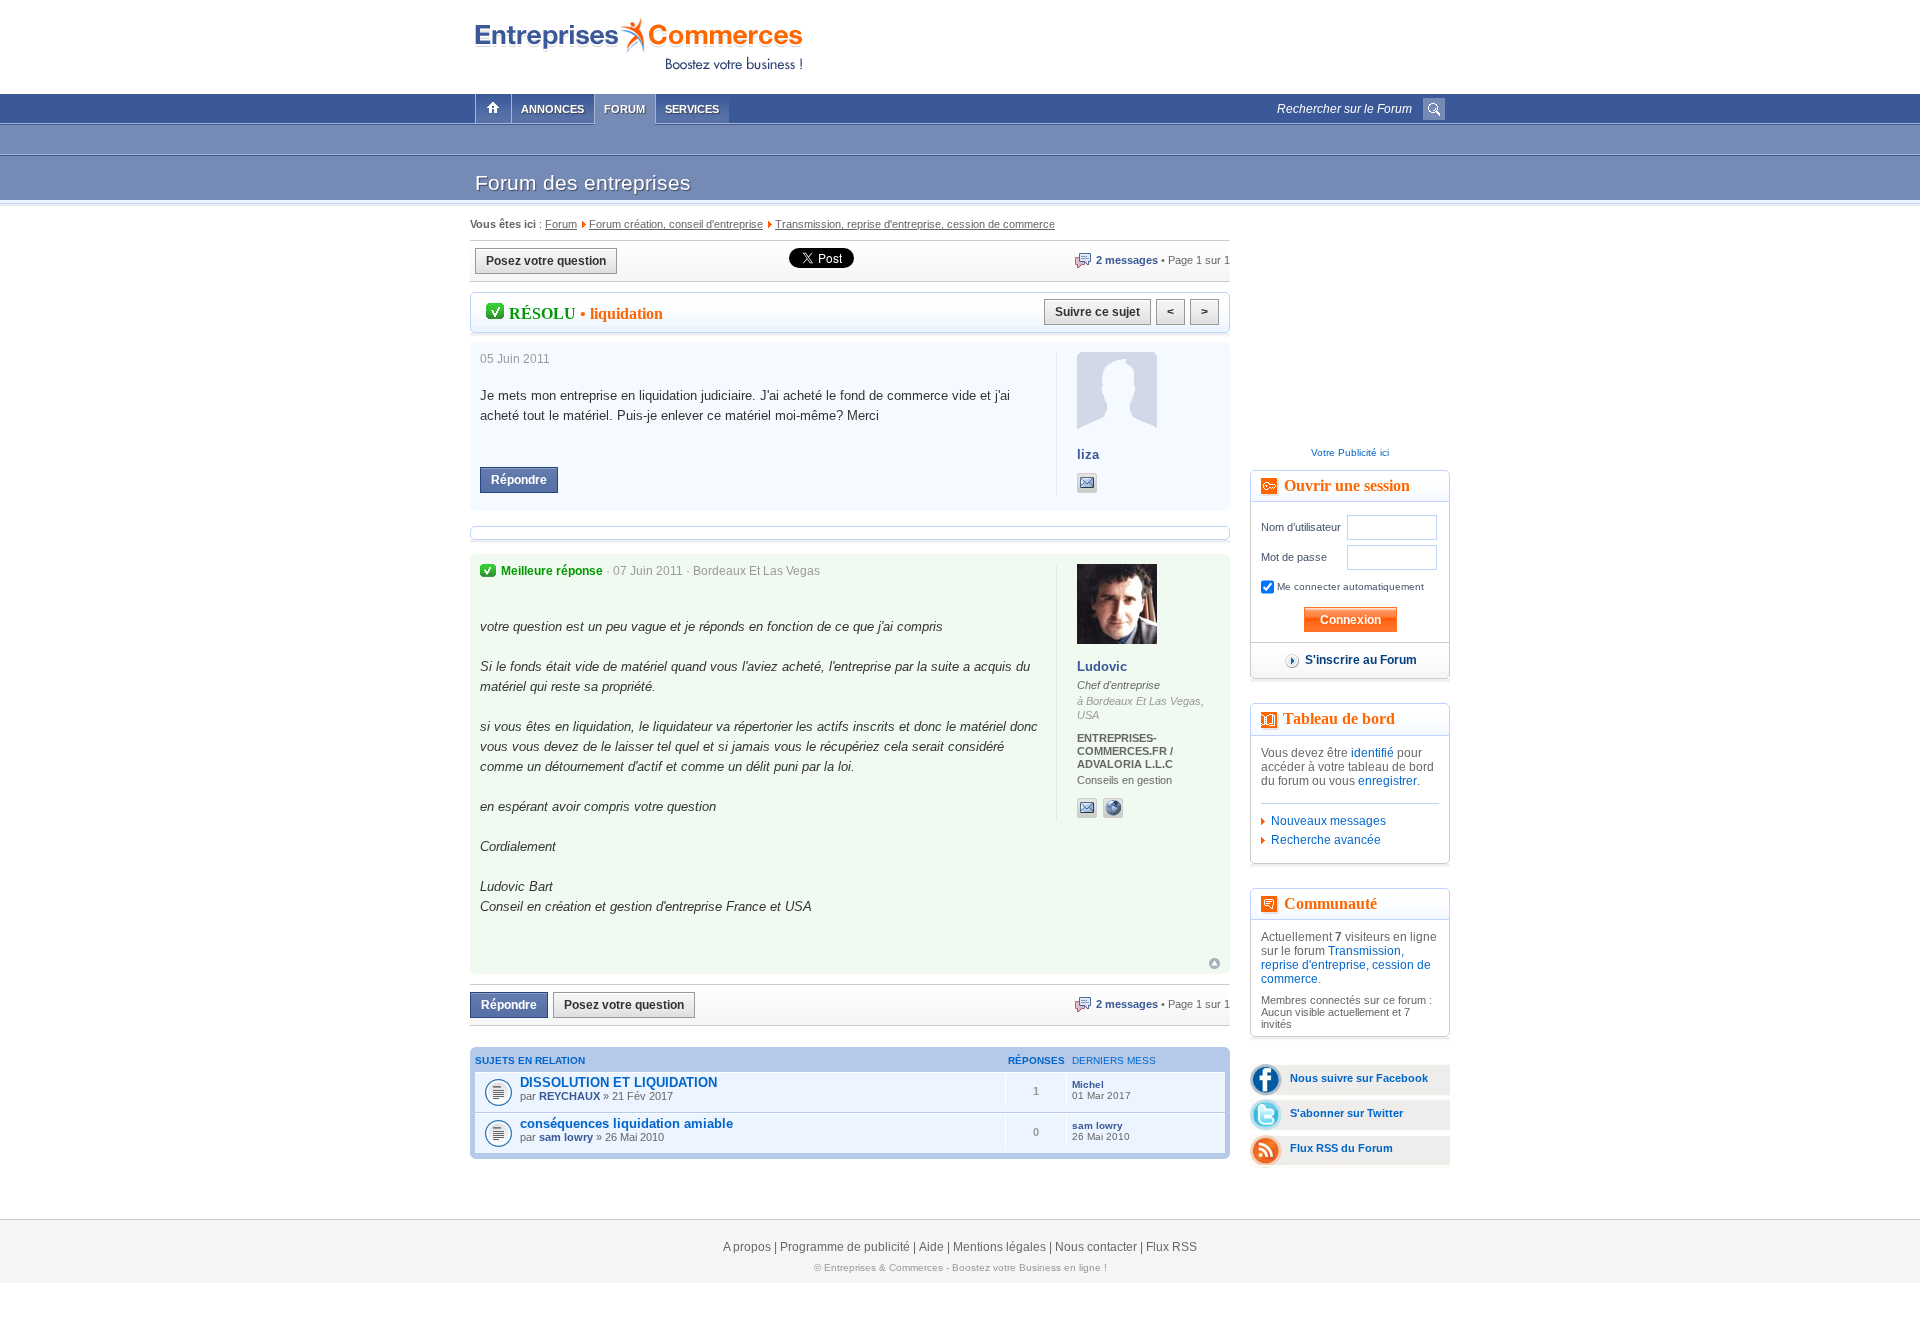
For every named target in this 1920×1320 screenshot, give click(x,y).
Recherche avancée (1326, 840)
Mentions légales (999, 1247)
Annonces (552, 109)
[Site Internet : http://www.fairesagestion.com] (1133, 808)
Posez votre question (546, 261)
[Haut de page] (1214, 963)
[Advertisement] (1211, 42)
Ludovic (1102, 666)
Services (692, 109)
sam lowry (566, 1137)
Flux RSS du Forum (1341, 1148)
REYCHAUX (569, 1096)
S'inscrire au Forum (1361, 660)
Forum (624, 109)
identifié (1372, 753)
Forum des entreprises (583, 182)
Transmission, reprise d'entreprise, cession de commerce (1346, 965)
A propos (747, 1247)
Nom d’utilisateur (1301, 527)
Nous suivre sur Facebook (1359, 1078)
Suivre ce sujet (1097, 312)
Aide (931, 1247)
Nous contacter (1096, 1247)
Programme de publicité (845, 1247)
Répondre (519, 480)
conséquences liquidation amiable (626, 1123)
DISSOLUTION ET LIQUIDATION (618, 1082)
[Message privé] (1087, 483)
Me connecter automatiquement (1349, 586)
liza (1088, 454)
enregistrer (1387, 781)
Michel (1088, 1084)
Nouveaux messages (1328, 821)
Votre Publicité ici (1350, 452)
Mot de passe (1294, 557)
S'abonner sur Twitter (1346, 1113)
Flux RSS (1171, 1247)
